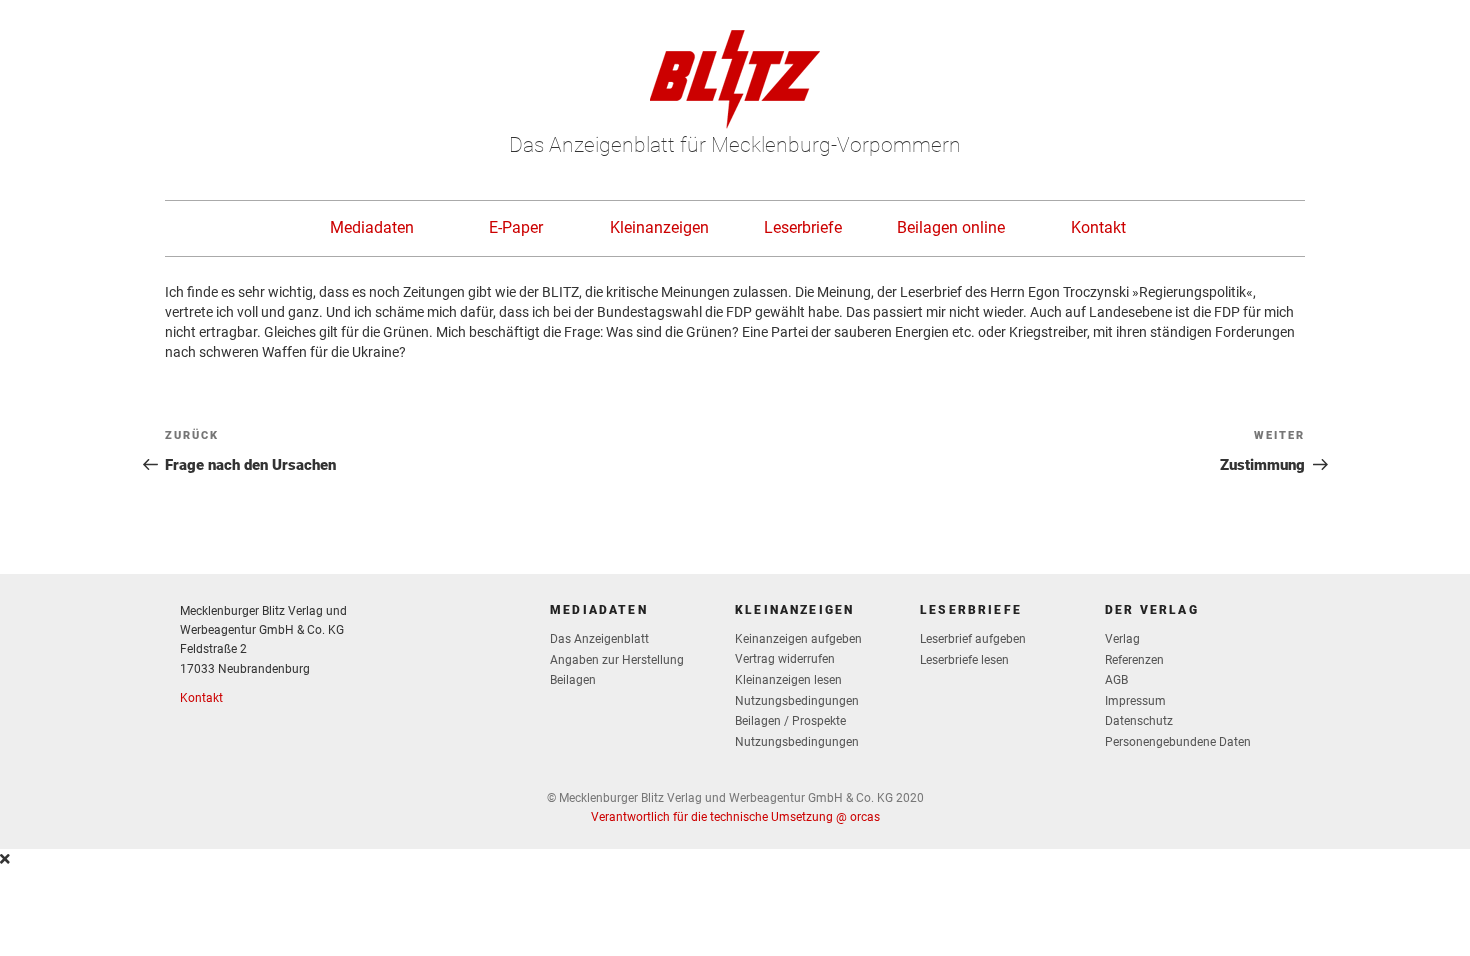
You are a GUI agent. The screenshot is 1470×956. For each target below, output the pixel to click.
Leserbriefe (803, 227)
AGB (1116, 680)
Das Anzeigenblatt (599, 639)
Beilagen (573, 680)
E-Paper (516, 227)
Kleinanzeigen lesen (788, 680)
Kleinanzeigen (659, 227)
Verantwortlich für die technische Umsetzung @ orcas (735, 817)
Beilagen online (951, 227)
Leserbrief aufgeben (973, 639)
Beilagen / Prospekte (790, 721)
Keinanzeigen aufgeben (798, 639)
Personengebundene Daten (1178, 742)
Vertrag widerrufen (785, 659)
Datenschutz (1139, 721)
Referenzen (1134, 660)
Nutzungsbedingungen (797, 701)
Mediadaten (372, 227)
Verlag (1122, 639)
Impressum (1135, 701)
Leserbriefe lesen (964, 660)
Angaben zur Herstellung (617, 660)
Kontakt (1098, 227)
